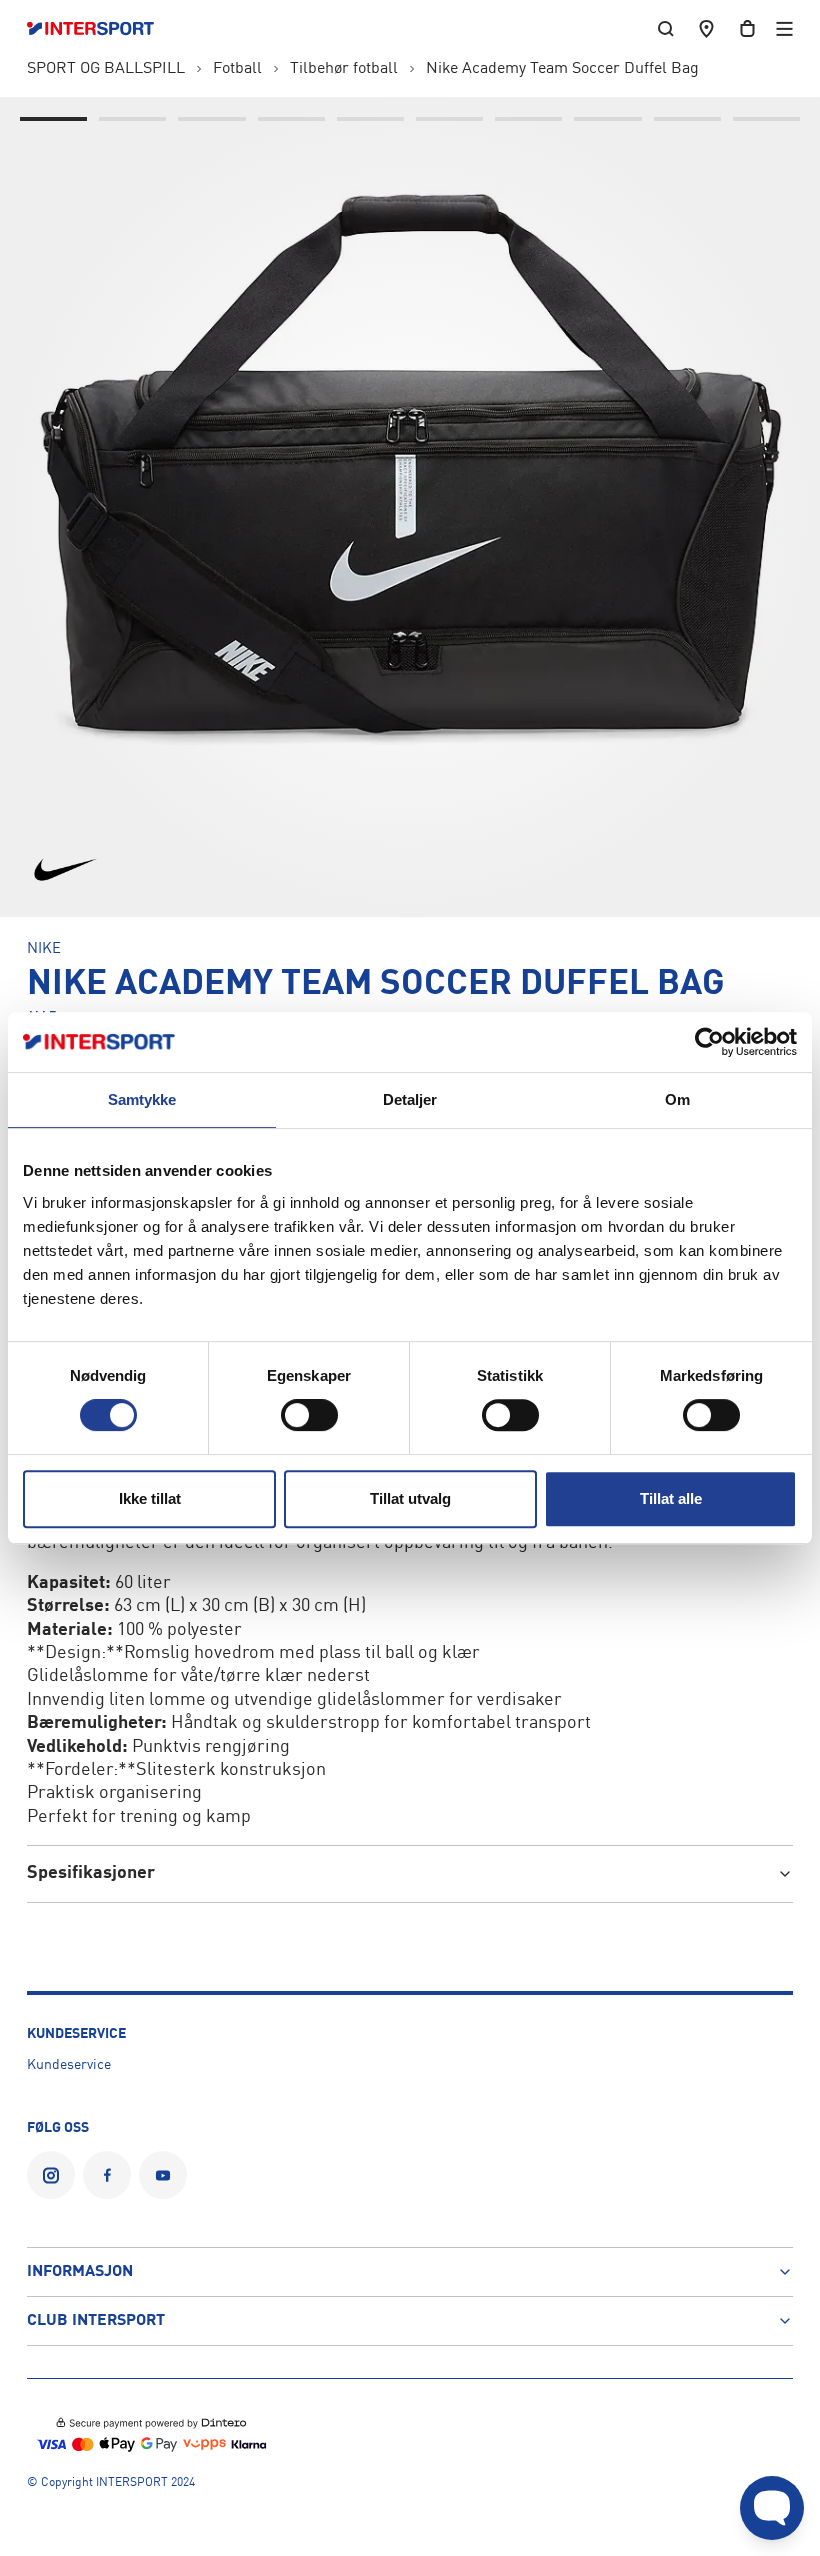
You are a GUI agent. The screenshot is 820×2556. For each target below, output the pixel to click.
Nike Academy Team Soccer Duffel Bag (562, 69)
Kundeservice (69, 2065)
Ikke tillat (150, 1498)
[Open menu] (784, 28)
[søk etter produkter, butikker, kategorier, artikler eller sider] (666, 28)
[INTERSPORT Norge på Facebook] (107, 2175)
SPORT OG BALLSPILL (106, 69)
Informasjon (80, 2272)
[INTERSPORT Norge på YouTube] (163, 2175)
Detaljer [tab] (410, 1099)
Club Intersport (96, 2321)
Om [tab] (677, 1099)
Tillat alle (671, 1498)
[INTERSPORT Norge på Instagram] (51, 2175)
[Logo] (100, 29)
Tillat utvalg (410, 1498)
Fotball (237, 69)
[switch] (309, 1415)
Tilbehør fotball (344, 69)
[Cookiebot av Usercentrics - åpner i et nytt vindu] (709, 1042)
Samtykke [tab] (142, 1099)
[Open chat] (772, 2508)
